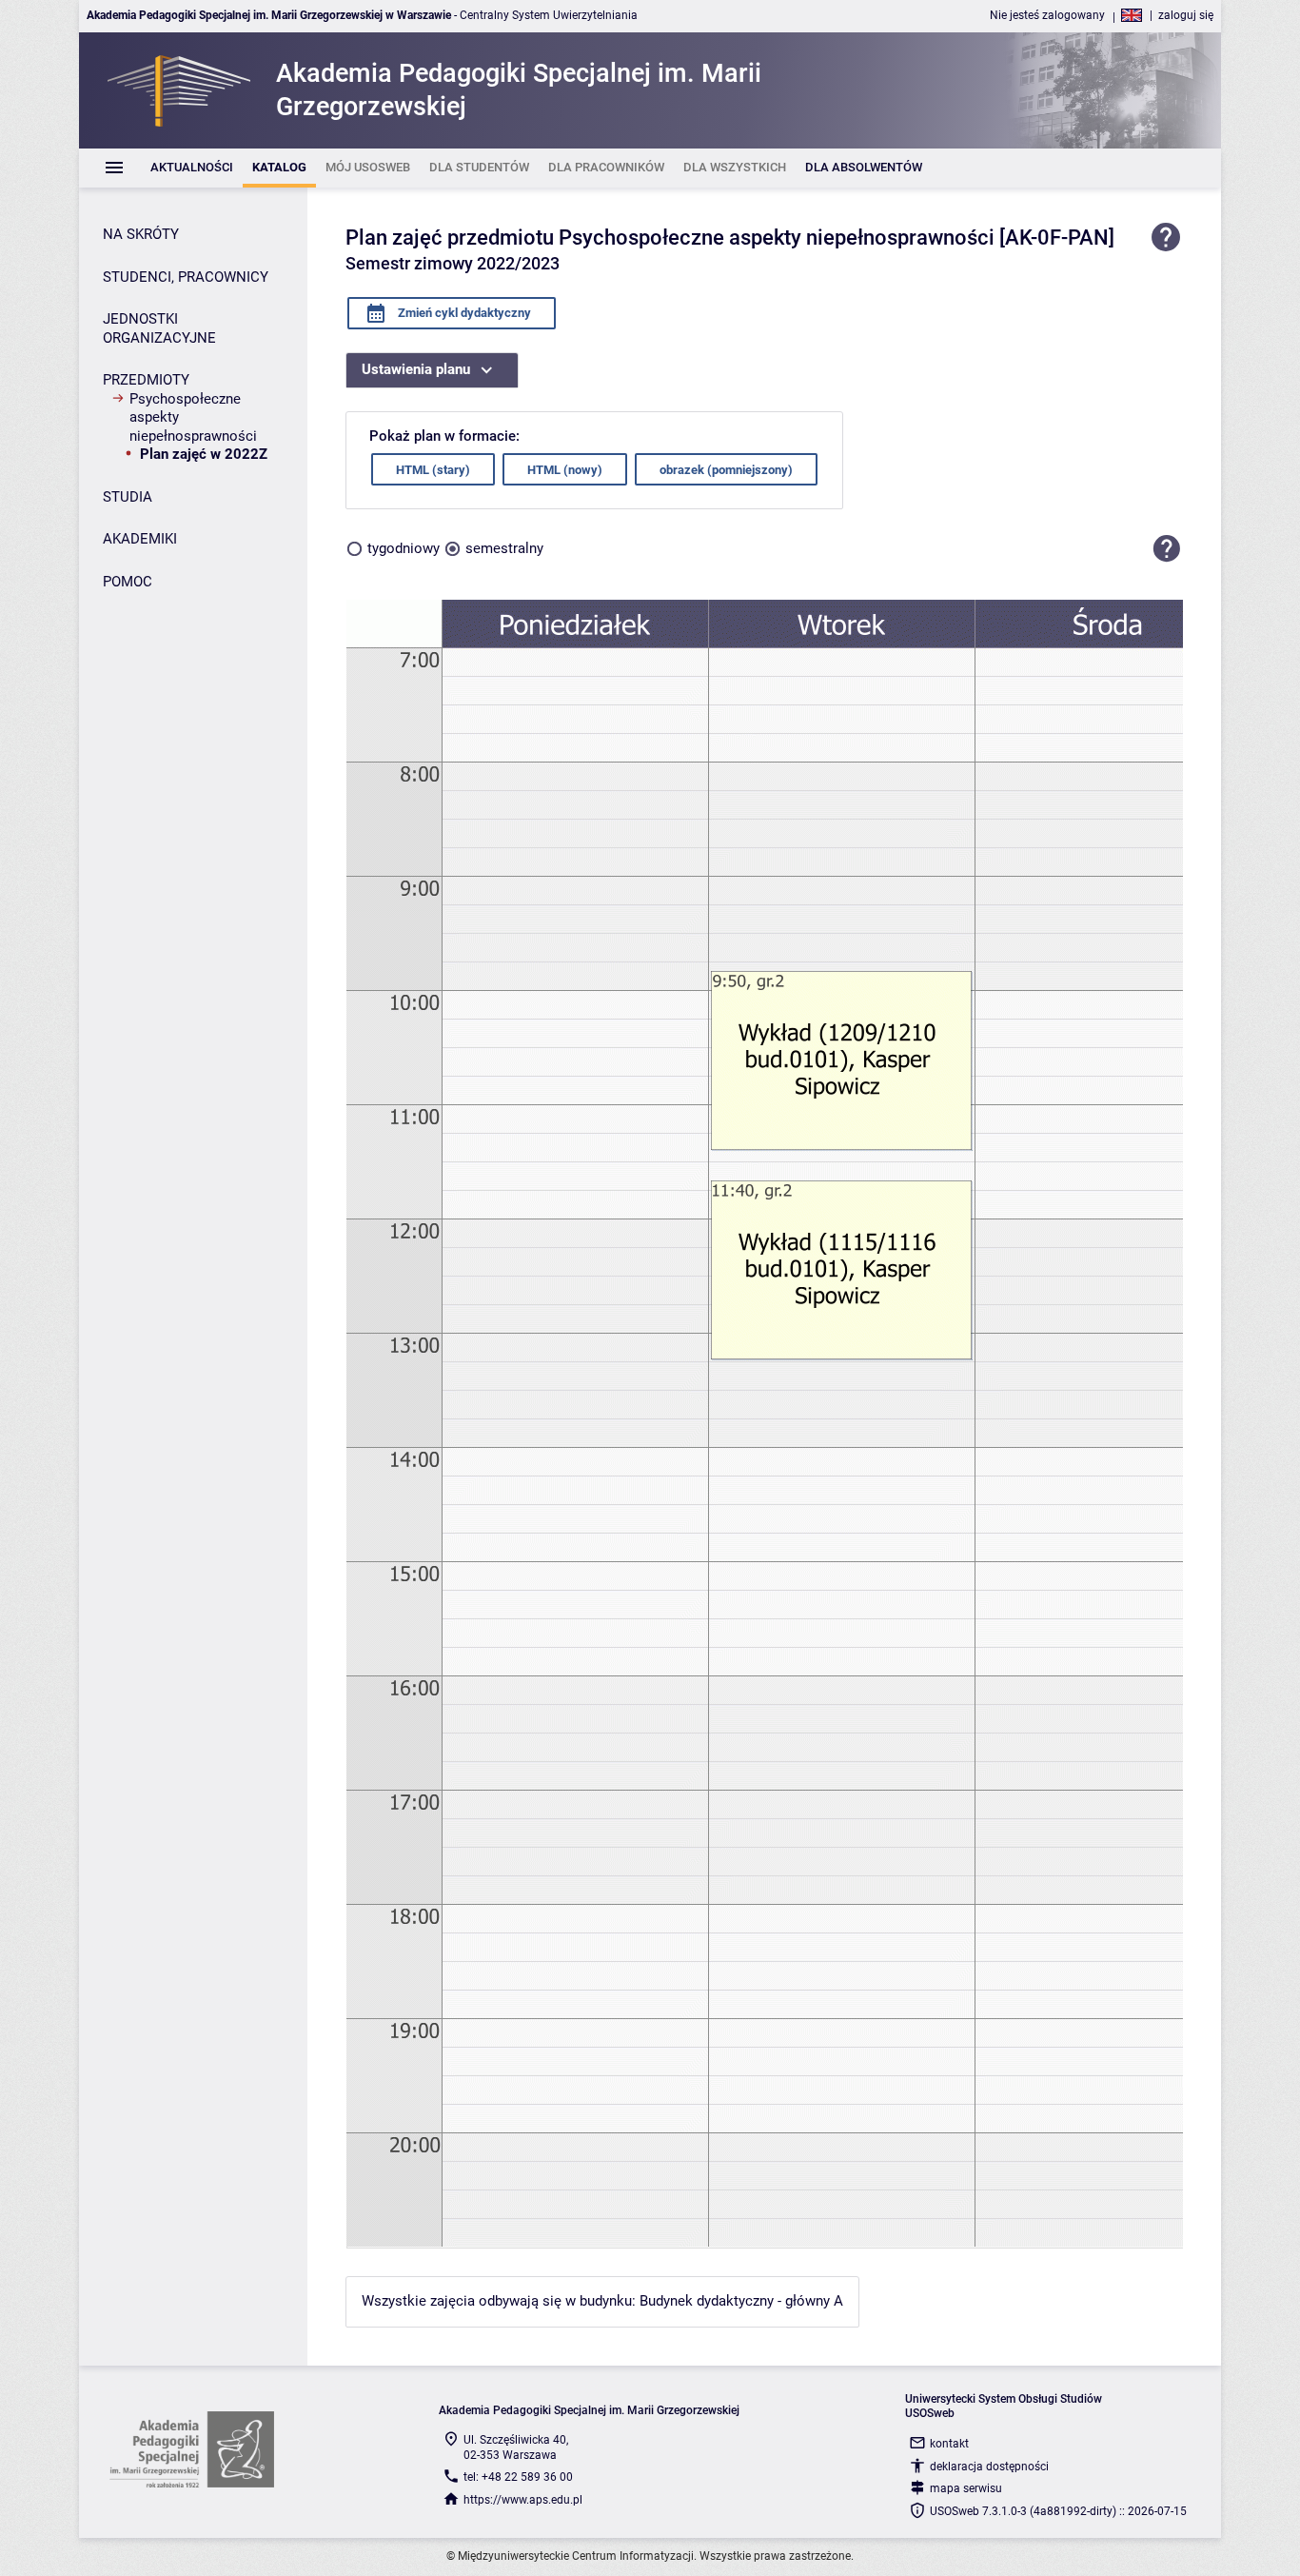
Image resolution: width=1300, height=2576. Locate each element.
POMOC (128, 582)
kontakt (949, 2444)
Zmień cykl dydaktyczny (463, 313)
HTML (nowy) (565, 470)
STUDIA (128, 497)
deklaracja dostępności (989, 2467)
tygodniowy (404, 548)
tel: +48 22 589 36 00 (518, 2477)
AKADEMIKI (140, 539)
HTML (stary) (433, 470)
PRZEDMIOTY (146, 380)
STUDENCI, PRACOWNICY (186, 277)
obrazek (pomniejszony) (726, 470)
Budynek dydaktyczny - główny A (741, 2301)
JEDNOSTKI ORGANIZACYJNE (159, 328)
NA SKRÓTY (141, 234)
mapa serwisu (966, 2488)
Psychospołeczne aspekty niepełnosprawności (193, 417)
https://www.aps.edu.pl (523, 2500)
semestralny (504, 548)
